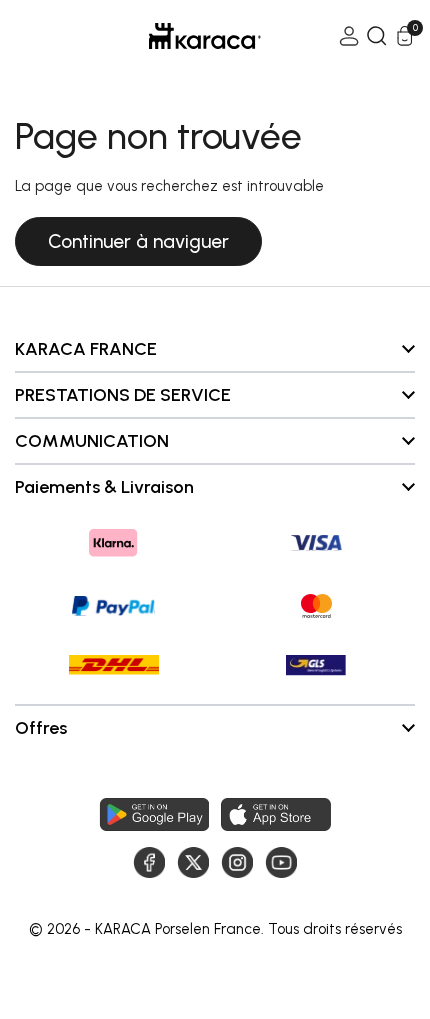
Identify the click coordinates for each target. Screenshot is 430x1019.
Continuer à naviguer (138, 241)
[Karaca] (177, 36)
